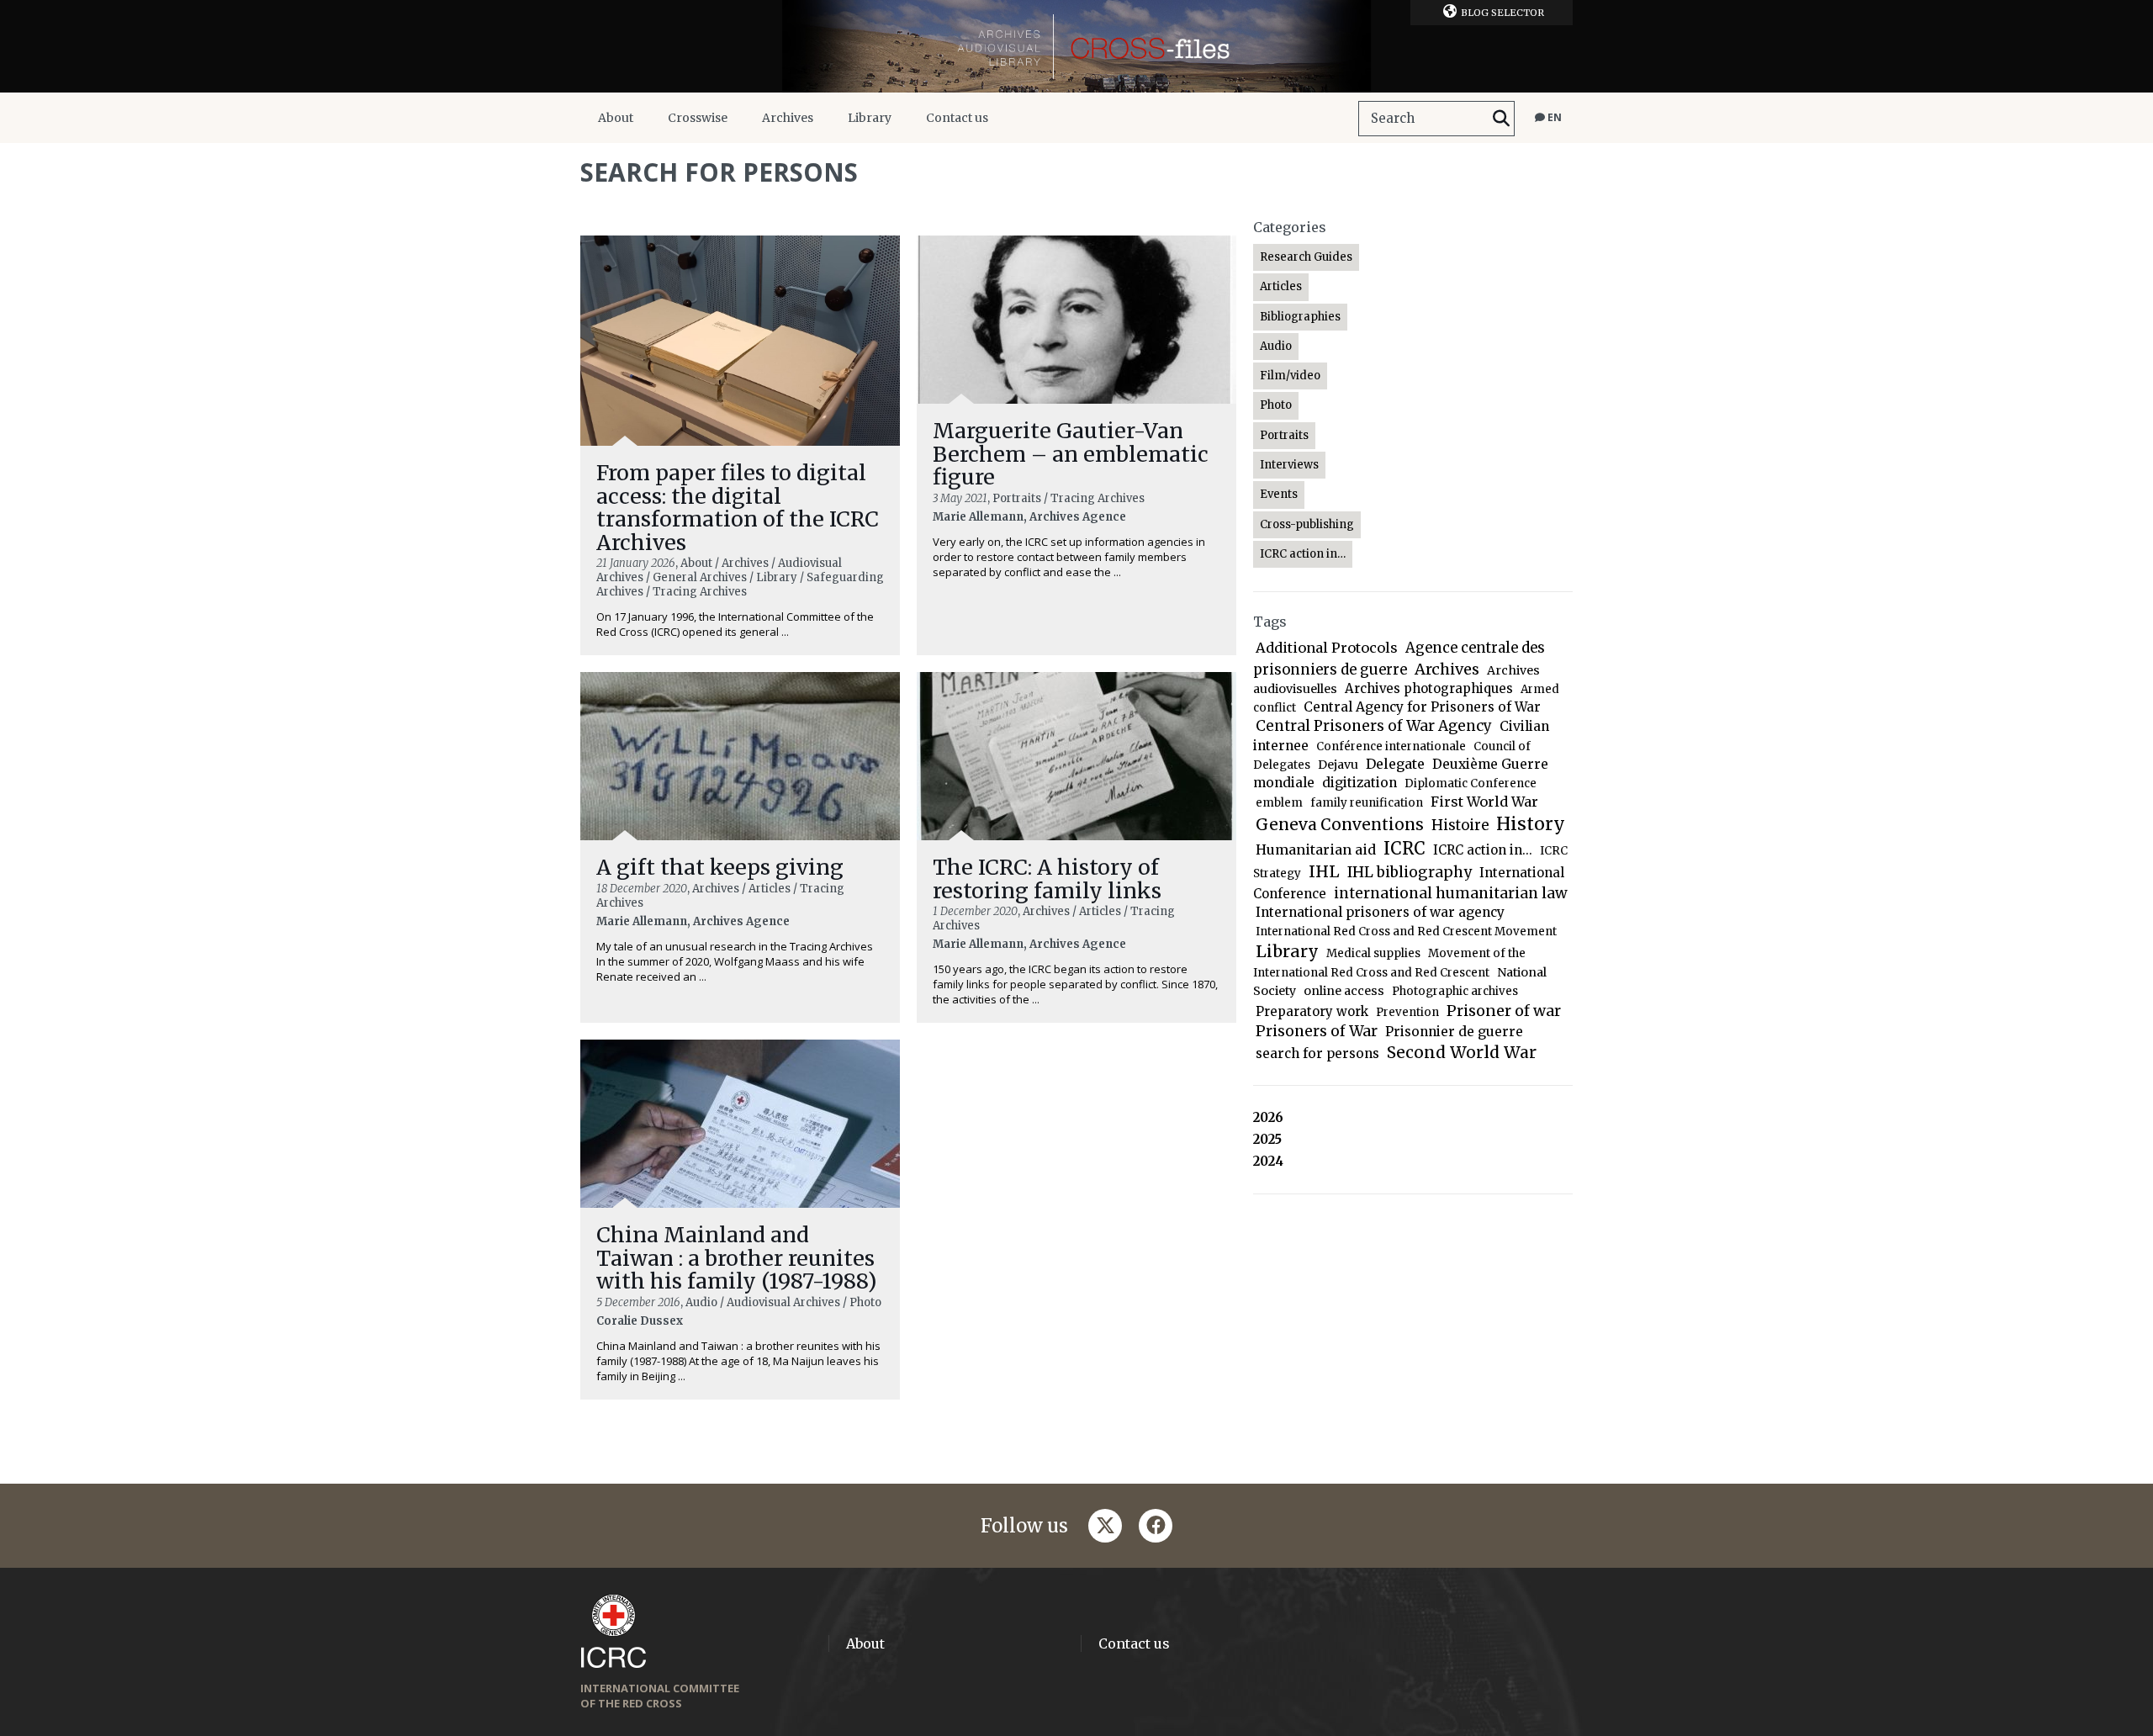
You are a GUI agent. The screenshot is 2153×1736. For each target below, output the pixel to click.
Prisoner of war (1504, 1011)
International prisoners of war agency (1380, 912)
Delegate (1395, 764)
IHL (1324, 871)
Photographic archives (1455, 991)
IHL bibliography (1410, 872)
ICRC (1404, 849)
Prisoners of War (1317, 1031)
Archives (788, 118)
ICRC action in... (1483, 850)
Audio (1276, 346)
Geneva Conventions (1340, 825)
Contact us (957, 118)
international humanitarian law (1451, 893)
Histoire (1460, 826)
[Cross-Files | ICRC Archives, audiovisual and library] (1076, 46)
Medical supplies (1373, 953)
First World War (1484, 802)
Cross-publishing (1307, 524)
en (1553, 117)
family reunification (1367, 803)
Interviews (1289, 465)
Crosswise (698, 118)
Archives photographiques (1429, 688)
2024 (1268, 1161)
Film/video (1290, 376)
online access (1344, 991)
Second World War (1462, 1052)
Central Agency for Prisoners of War (1422, 707)
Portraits (1284, 435)
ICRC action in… (1303, 554)
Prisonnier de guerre (1454, 1032)
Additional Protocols (1327, 648)
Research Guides (1306, 257)
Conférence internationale (1391, 746)
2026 (1268, 1117)
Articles (1281, 286)
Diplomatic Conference (1471, 783)
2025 (1267, 1139)
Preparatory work (1312, 1011)
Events (1279, 494)
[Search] (1501, 119)
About (616, 118)
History (1531, 824)
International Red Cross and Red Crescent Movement (1406, 932)
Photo (1276, 405)
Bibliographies (1300, 317)
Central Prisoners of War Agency (1374, 726)
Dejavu (1338, 765)
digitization (1360, 783)
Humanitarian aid (1316, 849)
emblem (1279, 803)
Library (870, 118)
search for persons (1317, 1053)
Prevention (1407, 1012)
